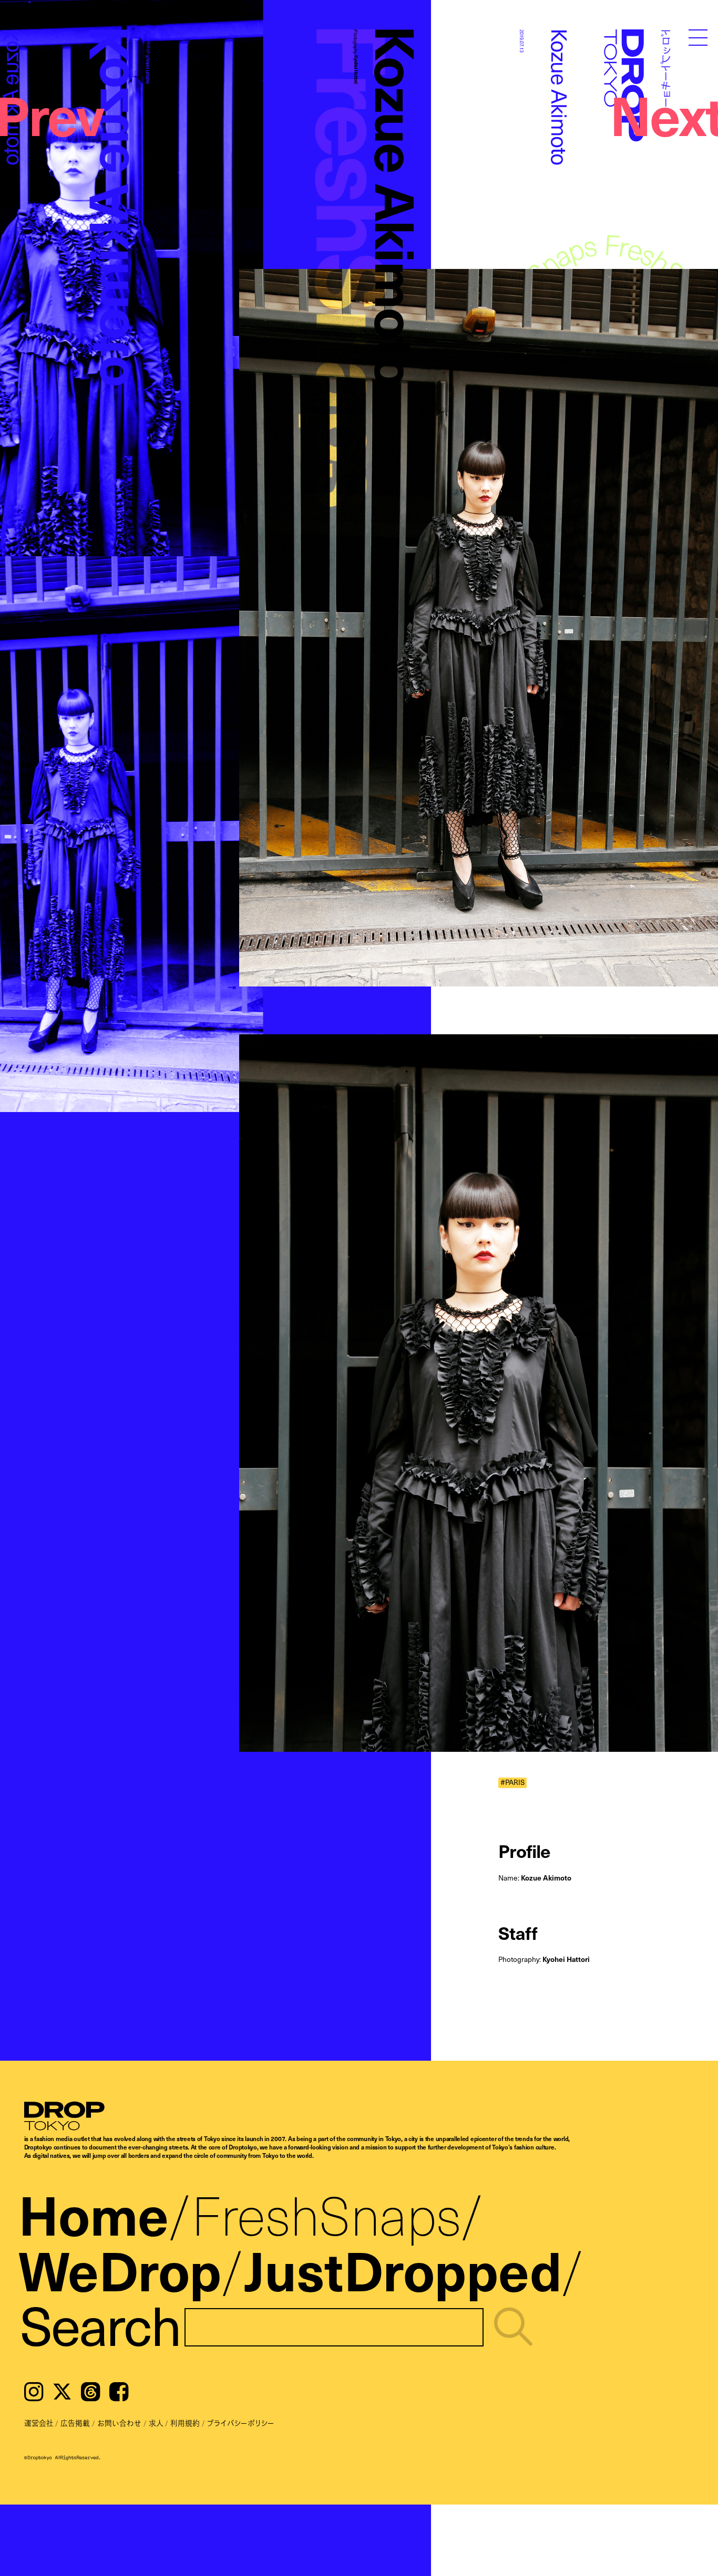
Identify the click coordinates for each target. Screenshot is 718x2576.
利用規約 (185, 2423)
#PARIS (512, 1783)
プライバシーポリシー (241, 2423)
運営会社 (39, 2423)
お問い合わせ (119, 2423)
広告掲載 (75, 2423)
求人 (156, 2423)
